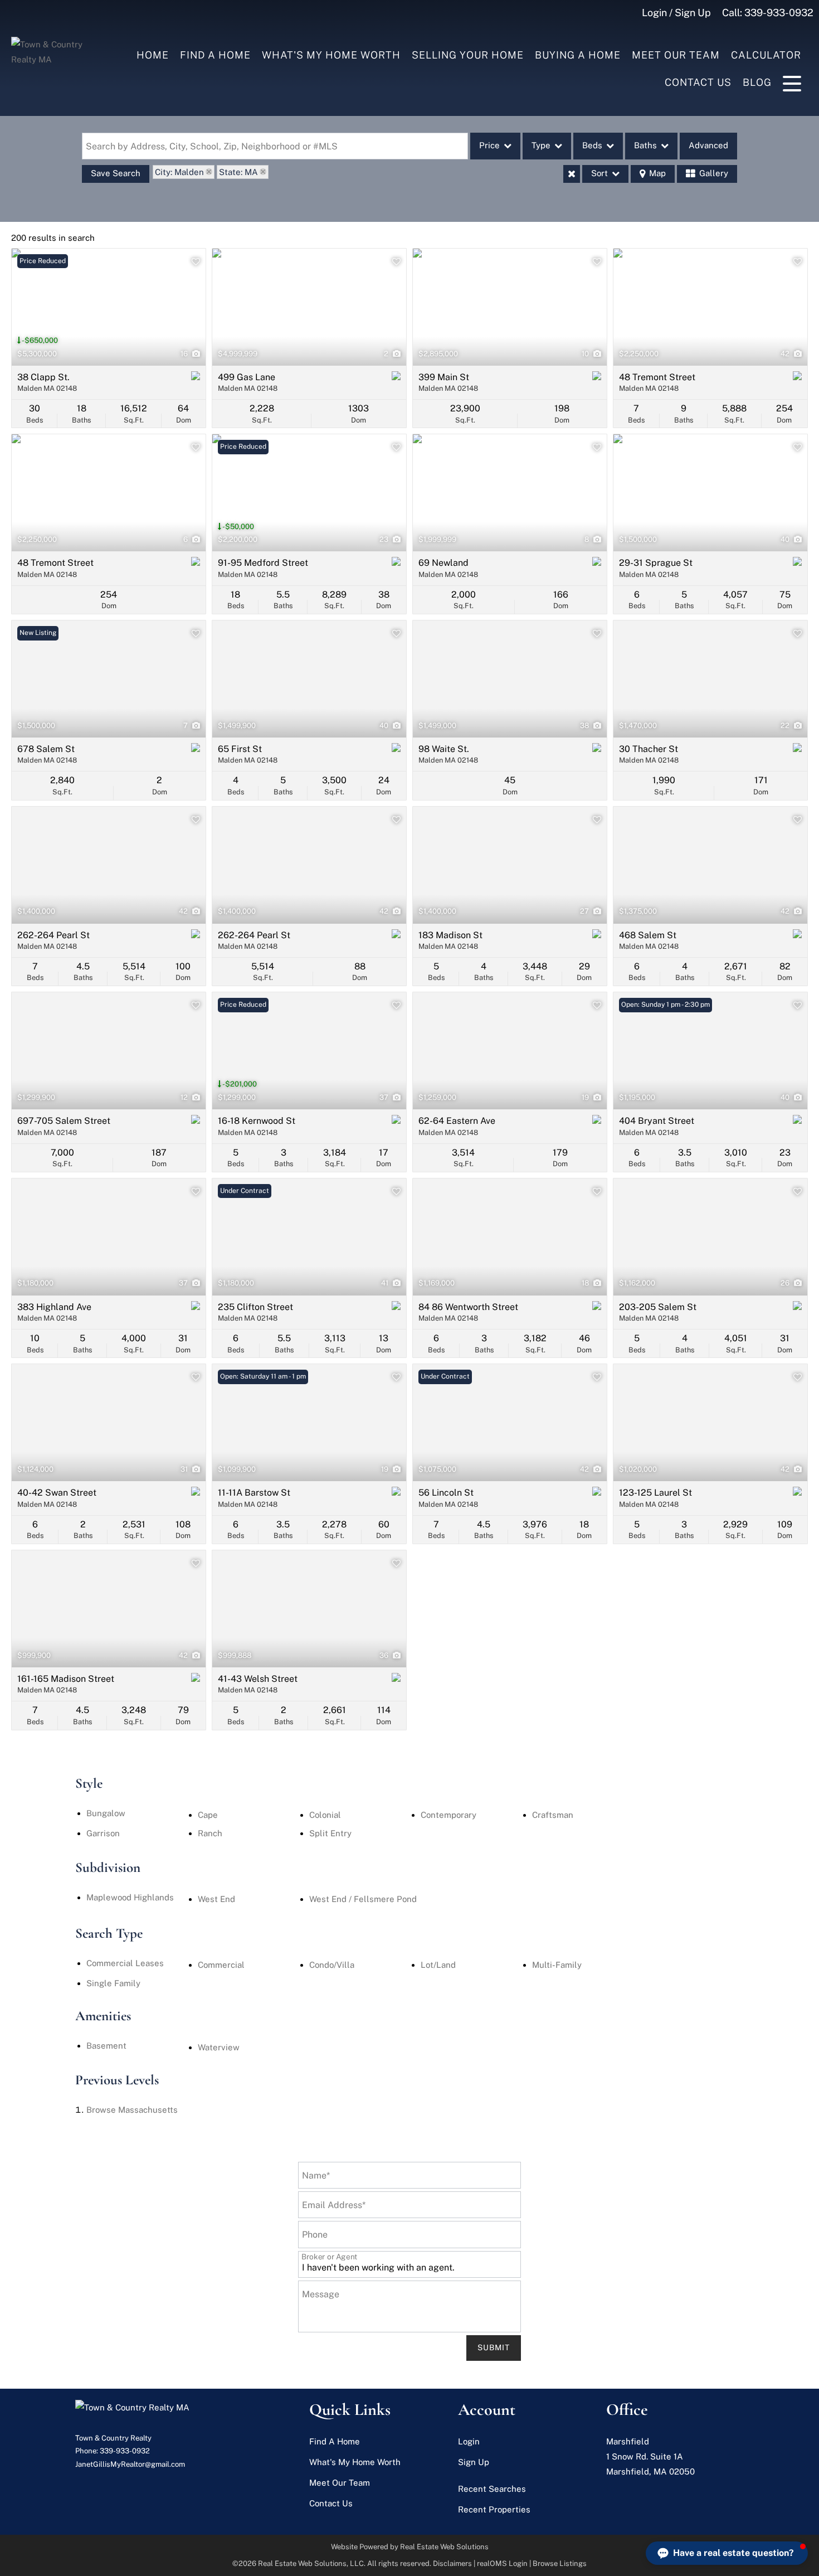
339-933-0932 (779, 13)
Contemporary (448, 1815)
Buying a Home (578, 55)
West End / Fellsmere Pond (363, 1899)
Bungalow (106, 1813)
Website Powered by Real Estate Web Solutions (410, 2547)
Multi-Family (557, 1965)
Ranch (210, 1833)
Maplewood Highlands (130, 1897)
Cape (208, 1815)
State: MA (238, 172)
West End (216, 1899)
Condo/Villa (332, 1965)
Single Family (113, 1983)
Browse (132, 2110)
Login (469, 2441)
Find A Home (215, 55)
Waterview (219, 2047)
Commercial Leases (125, 1963)
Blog (757, 82)
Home (153, 55)
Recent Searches (492, 2489)
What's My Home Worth (331, 55)
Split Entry (330, 1833)
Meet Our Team (676, 55)
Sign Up (474, 2462)
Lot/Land (438, 1965)
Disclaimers (452, 2563)
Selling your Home (468, 55)
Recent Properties (494, 2509)
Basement (106, 2046)
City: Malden (179, 172)
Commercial (221, 1965)
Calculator (766, 55)
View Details (109, 307)
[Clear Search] (572, 174)
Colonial (325, 1815)
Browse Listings (560, 2563)
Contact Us (698, 82)
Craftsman (553, 1815)
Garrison (103, 1833)
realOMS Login (502, 2563)
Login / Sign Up (676, 13)
